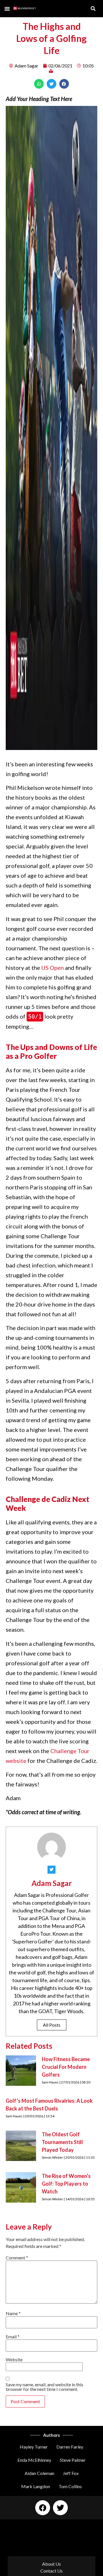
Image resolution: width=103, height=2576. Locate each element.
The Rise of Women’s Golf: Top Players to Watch (66, 2184)
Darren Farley (70, 2447)
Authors (51, 2435)
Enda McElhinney (34, 2460)
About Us (51, 2564)
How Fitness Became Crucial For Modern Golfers (66, 2067)
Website (14, 2360)
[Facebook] (43, 2508)
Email (13, 2337)
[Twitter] (60, 2508)
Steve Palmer (73, 2460)
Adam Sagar (52, 1883)
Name (13, 2313)
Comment (17, 2258)
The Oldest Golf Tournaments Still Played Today (62, 2142)
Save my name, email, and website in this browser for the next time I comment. (44, 2387)
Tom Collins (70, 2486)
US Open (53, 968)
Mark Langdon (36, 2486)
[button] (7, 9)
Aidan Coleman (39, 2473)
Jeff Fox (71, 2473)
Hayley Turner (34, 2447)
